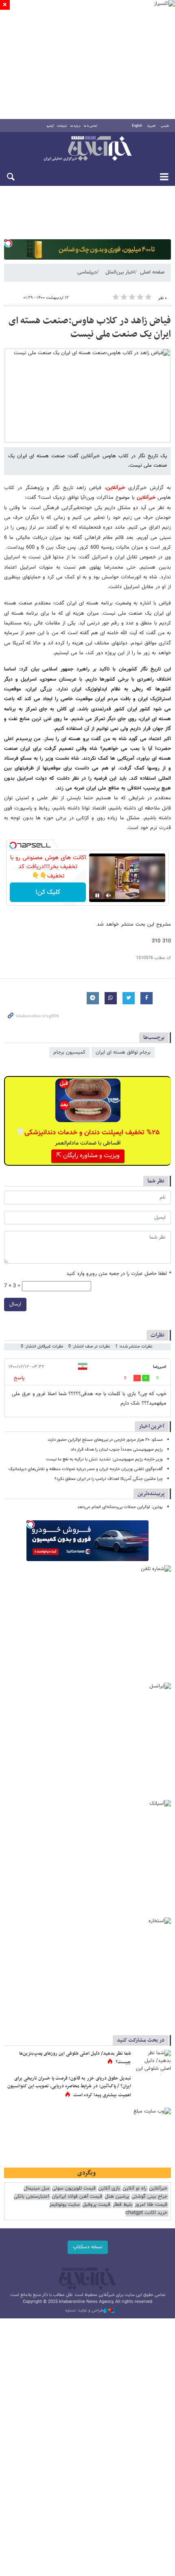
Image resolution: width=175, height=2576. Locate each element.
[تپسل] (8, 243)
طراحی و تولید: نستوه (84, 2311)
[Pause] (97, 895)
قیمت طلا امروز (151, 2205)
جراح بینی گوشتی (149, 2197)
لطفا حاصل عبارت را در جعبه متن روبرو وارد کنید (119, 1274)
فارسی (165, 126)
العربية (151, 126)
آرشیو (50, 126)
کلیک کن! (48, 892)
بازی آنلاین (109, 2189)
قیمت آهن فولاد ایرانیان (77, 2197)
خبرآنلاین (87, 149)
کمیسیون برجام (69, 1052)
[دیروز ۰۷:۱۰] (153, 2087)
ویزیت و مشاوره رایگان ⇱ (88, 1156)
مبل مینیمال (37, 2189)
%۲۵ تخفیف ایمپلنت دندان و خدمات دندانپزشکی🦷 (88, 1133)
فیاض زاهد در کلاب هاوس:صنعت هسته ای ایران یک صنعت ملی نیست (90, 328)
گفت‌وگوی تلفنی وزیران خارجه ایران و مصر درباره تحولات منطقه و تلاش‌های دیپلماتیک (86, 1469)
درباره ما (75, 126)
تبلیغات (62, 126)
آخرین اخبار (152, 1426)
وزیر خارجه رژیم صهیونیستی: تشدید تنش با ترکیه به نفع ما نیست (104, 1459)
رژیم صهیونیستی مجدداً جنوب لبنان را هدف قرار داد (117, 1450)
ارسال (15, 1304)
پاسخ (19, 1378)
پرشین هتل (117, 2197)
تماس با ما (91, 126)
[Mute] (109, 895)
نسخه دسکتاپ (88, 2247)
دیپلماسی (87, 272)
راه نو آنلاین (135, 2189)
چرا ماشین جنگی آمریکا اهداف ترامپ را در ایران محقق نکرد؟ (109, 1479)
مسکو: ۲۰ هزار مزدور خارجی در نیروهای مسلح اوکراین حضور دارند (105, 1440)
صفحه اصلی (152, 272)
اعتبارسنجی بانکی (32, 2197)
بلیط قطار (122, 2205)
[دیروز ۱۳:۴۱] (153, 2062)
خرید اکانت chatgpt (146, 2213)
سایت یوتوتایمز (65, 2205)
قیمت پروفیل (96, 2205)
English (137, 126)
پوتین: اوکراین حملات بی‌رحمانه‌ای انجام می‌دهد (120, 1507)
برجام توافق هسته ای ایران (123, 1052)
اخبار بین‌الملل (120, 272)
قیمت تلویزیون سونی (74, 2189)
